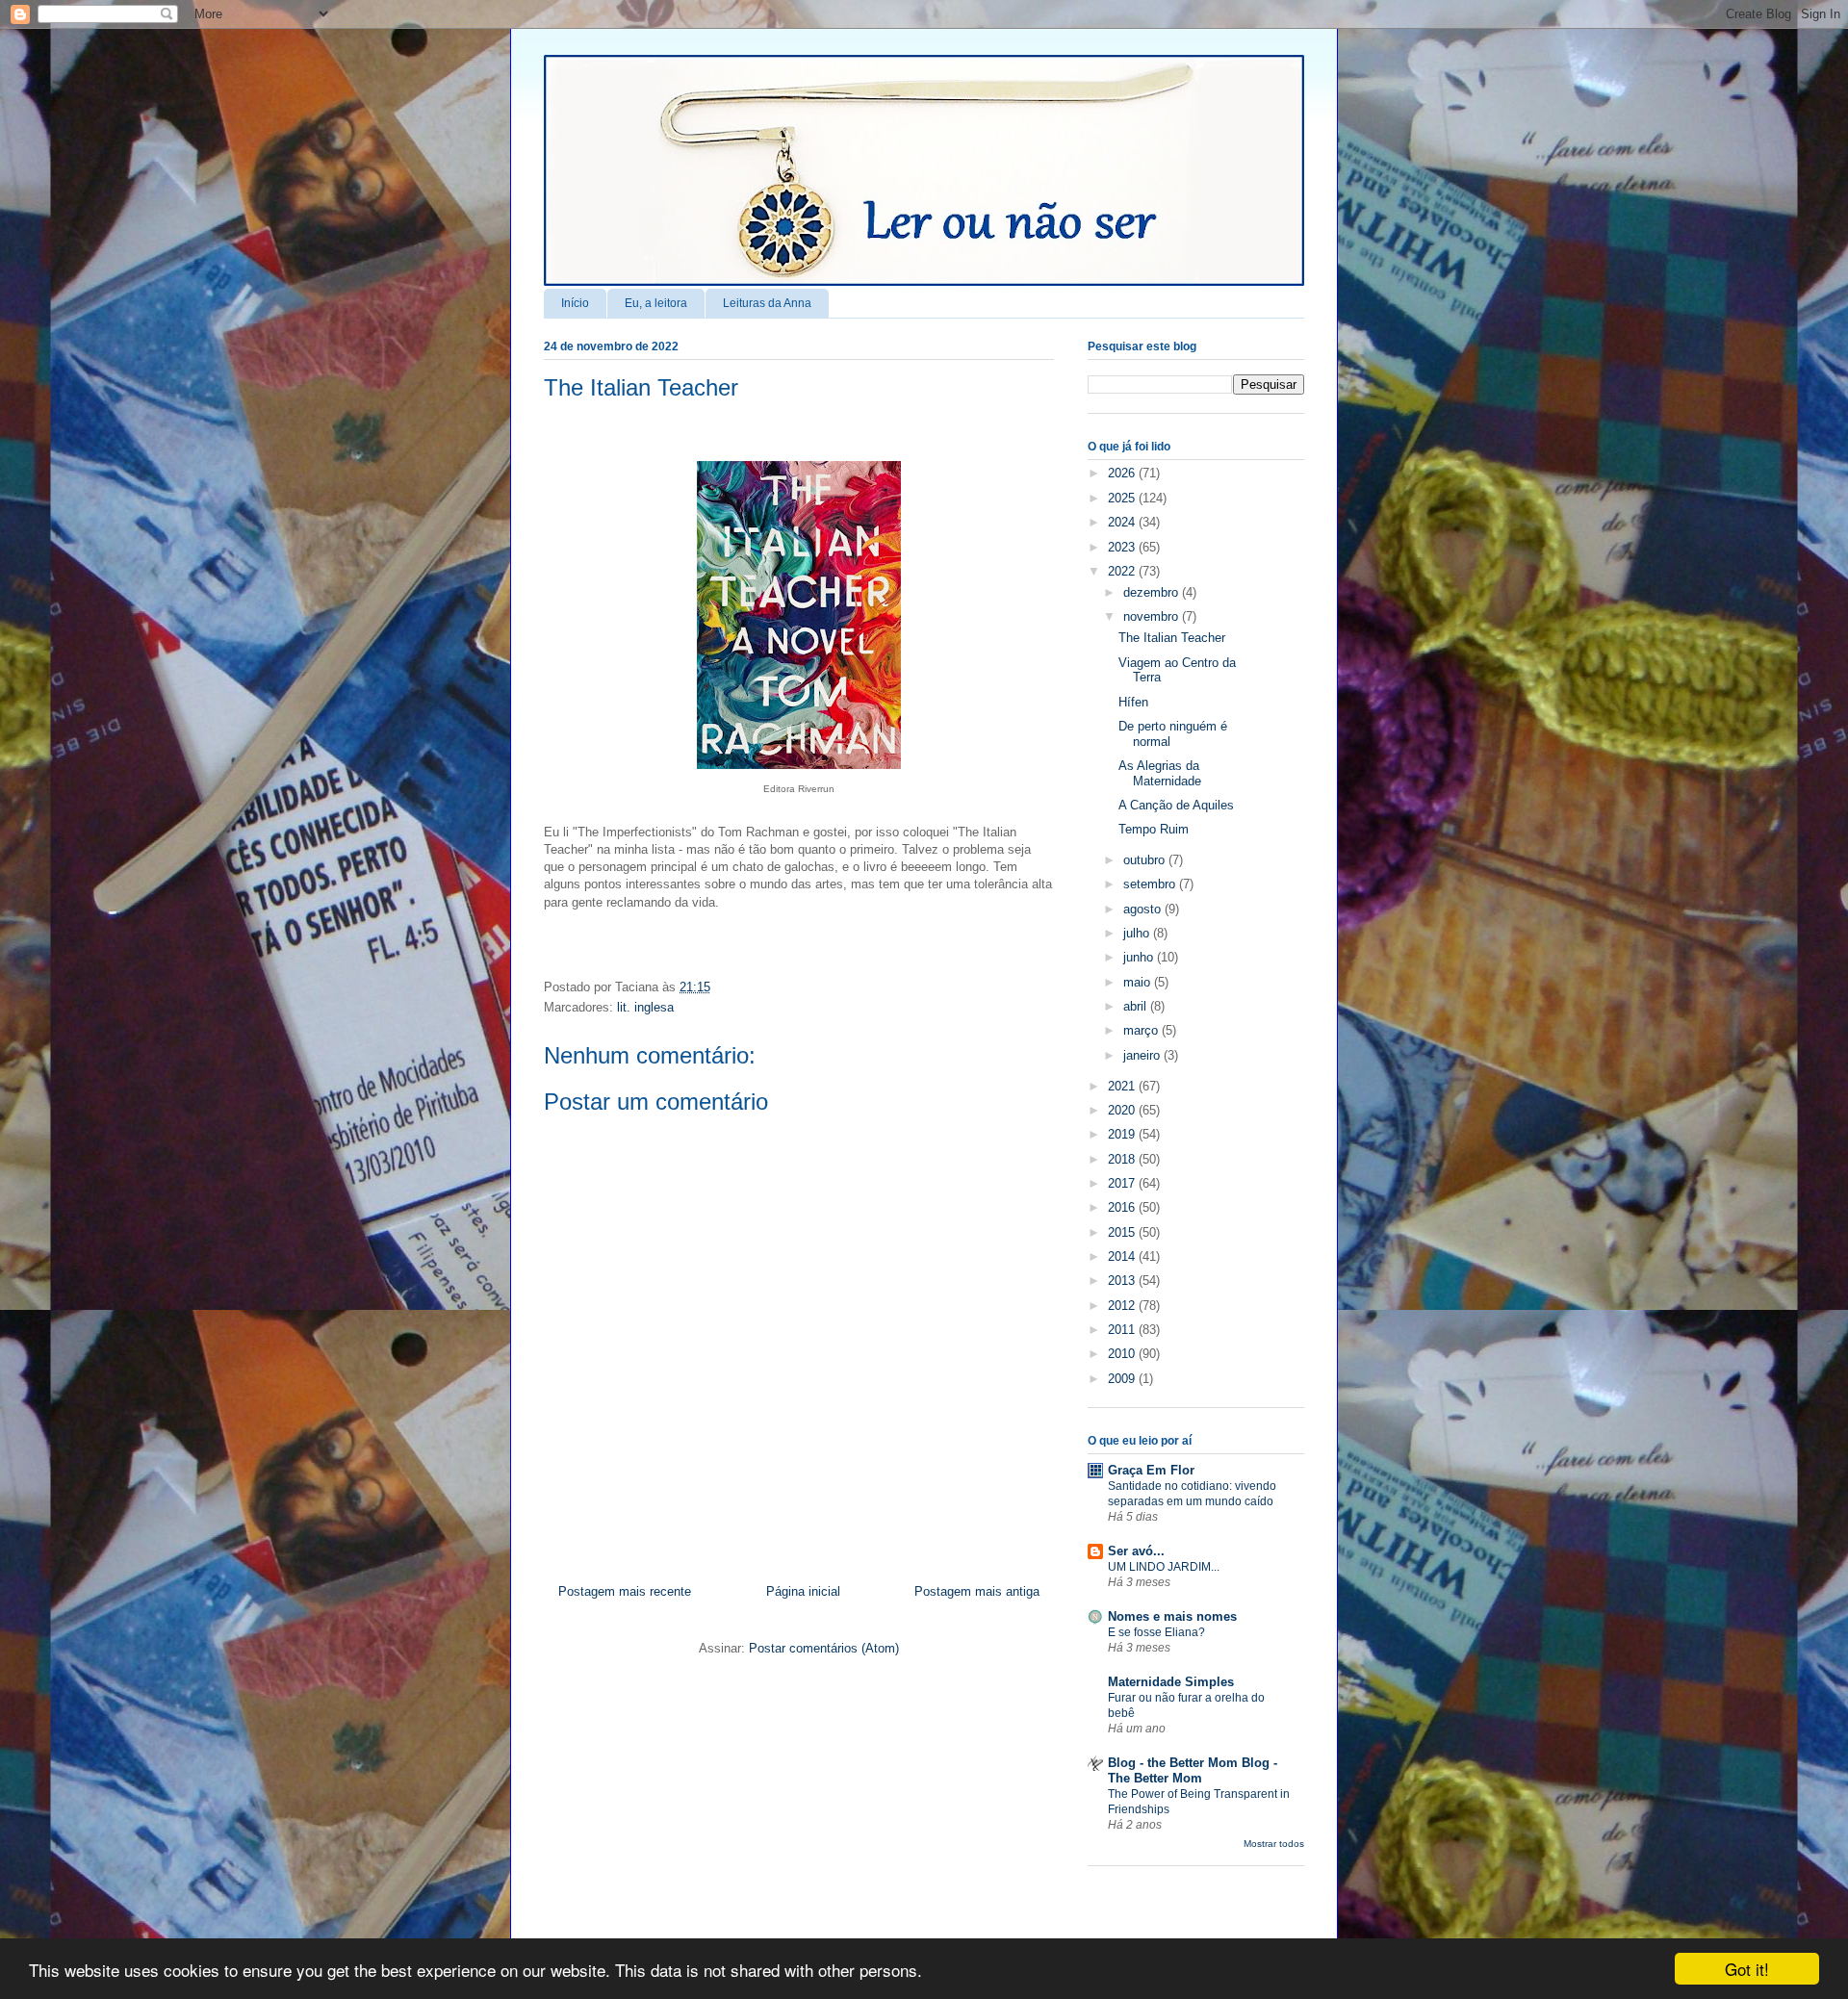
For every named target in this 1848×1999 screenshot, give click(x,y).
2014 (1123, 1256)
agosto (1144, 909)
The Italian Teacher (641, 387)
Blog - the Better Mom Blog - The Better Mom (1193, 1770)
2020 (1123, 1110)
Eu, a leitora (656, 303)
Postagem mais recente (625, 1591)
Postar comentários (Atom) (824, 1648)
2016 (1123, 1207)
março (1142, 1030)
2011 (1123, 1330)
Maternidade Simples (1171, 1682)
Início (575, 303)
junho (1140, 957)
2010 (1123, 1354)
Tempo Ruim (1154, 829)
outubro (1146, 860)
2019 (1123, 1134)
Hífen (1133, 702)
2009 (1123, 1379)
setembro (1151, 884)
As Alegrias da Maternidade (1160, 773)
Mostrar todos (1274, 1844)
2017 (1123, 1183)
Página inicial (803, 1591)
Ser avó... (1136, 1551)
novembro (1153, 616)
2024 (1123, 522)
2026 (1123, 473)
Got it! (1747, 1969)
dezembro (1153, 592)
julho (1138, 933)
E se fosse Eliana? (1156, 1632)
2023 (1123, 547)
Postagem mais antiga (977, 1591)
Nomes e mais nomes (1172, 1616)
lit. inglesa (645, 1007)
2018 (1123, 1159)
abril (1137, 1006)
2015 (1123, 1232)
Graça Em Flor (1151, 1470)
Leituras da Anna (767, 303)
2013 (1123, 1281)
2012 (1123, 1306)
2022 (1123, 571)
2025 (1123, 498)
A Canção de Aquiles (1176, 805)
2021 (1123, 1086)
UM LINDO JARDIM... (1164, 1567)
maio (1139, 982)
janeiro (1143, 1055)
